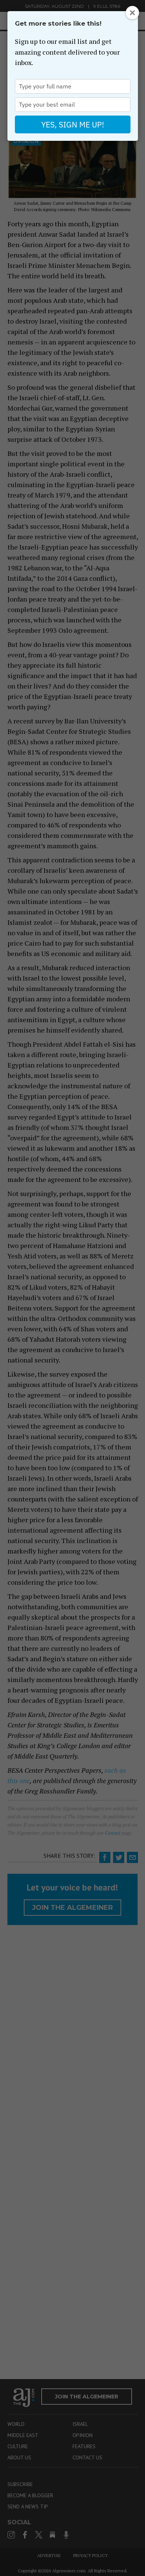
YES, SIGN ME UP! (73, 124)
